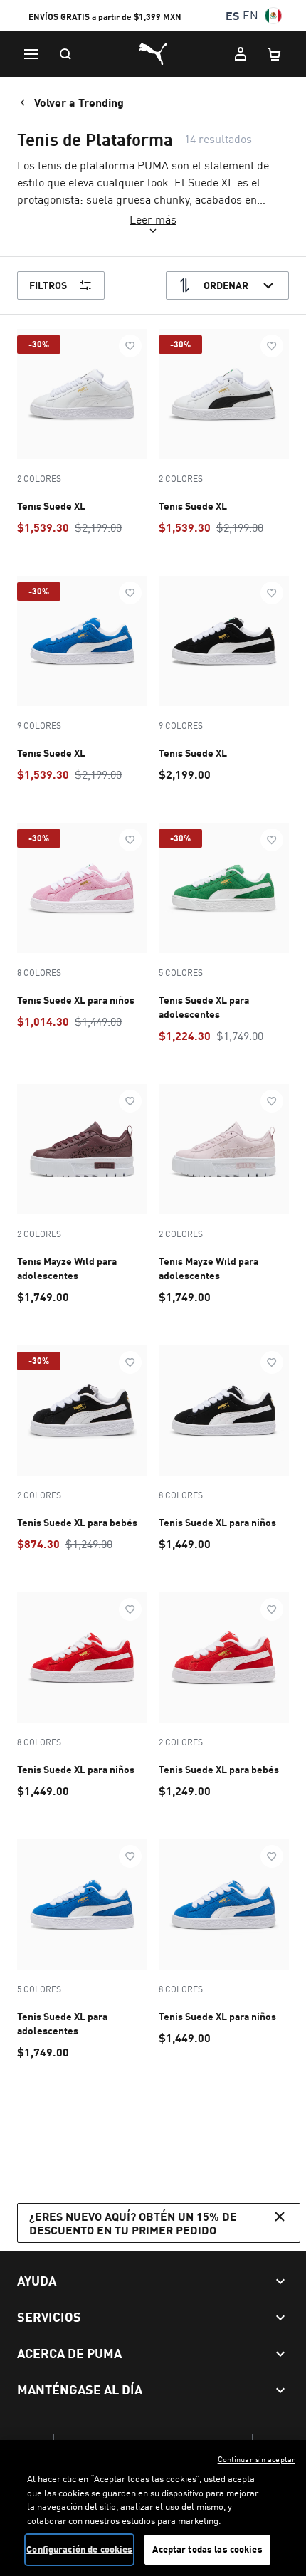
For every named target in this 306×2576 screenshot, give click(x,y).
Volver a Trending (79, 102)
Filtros (48, 285)
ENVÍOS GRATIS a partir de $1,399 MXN (105, 20)
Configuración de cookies (79, 2549)
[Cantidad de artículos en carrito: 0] (275, 54)
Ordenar (226, 285)
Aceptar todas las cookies (207, 2549)
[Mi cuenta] (241, 54)
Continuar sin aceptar (257, 2459)
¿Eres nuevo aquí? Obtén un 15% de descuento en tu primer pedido (133, 2223)
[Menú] (31, 54)
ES (232, 15)
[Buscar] (65, 54)
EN (250, 15)
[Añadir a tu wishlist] (130, 346)
